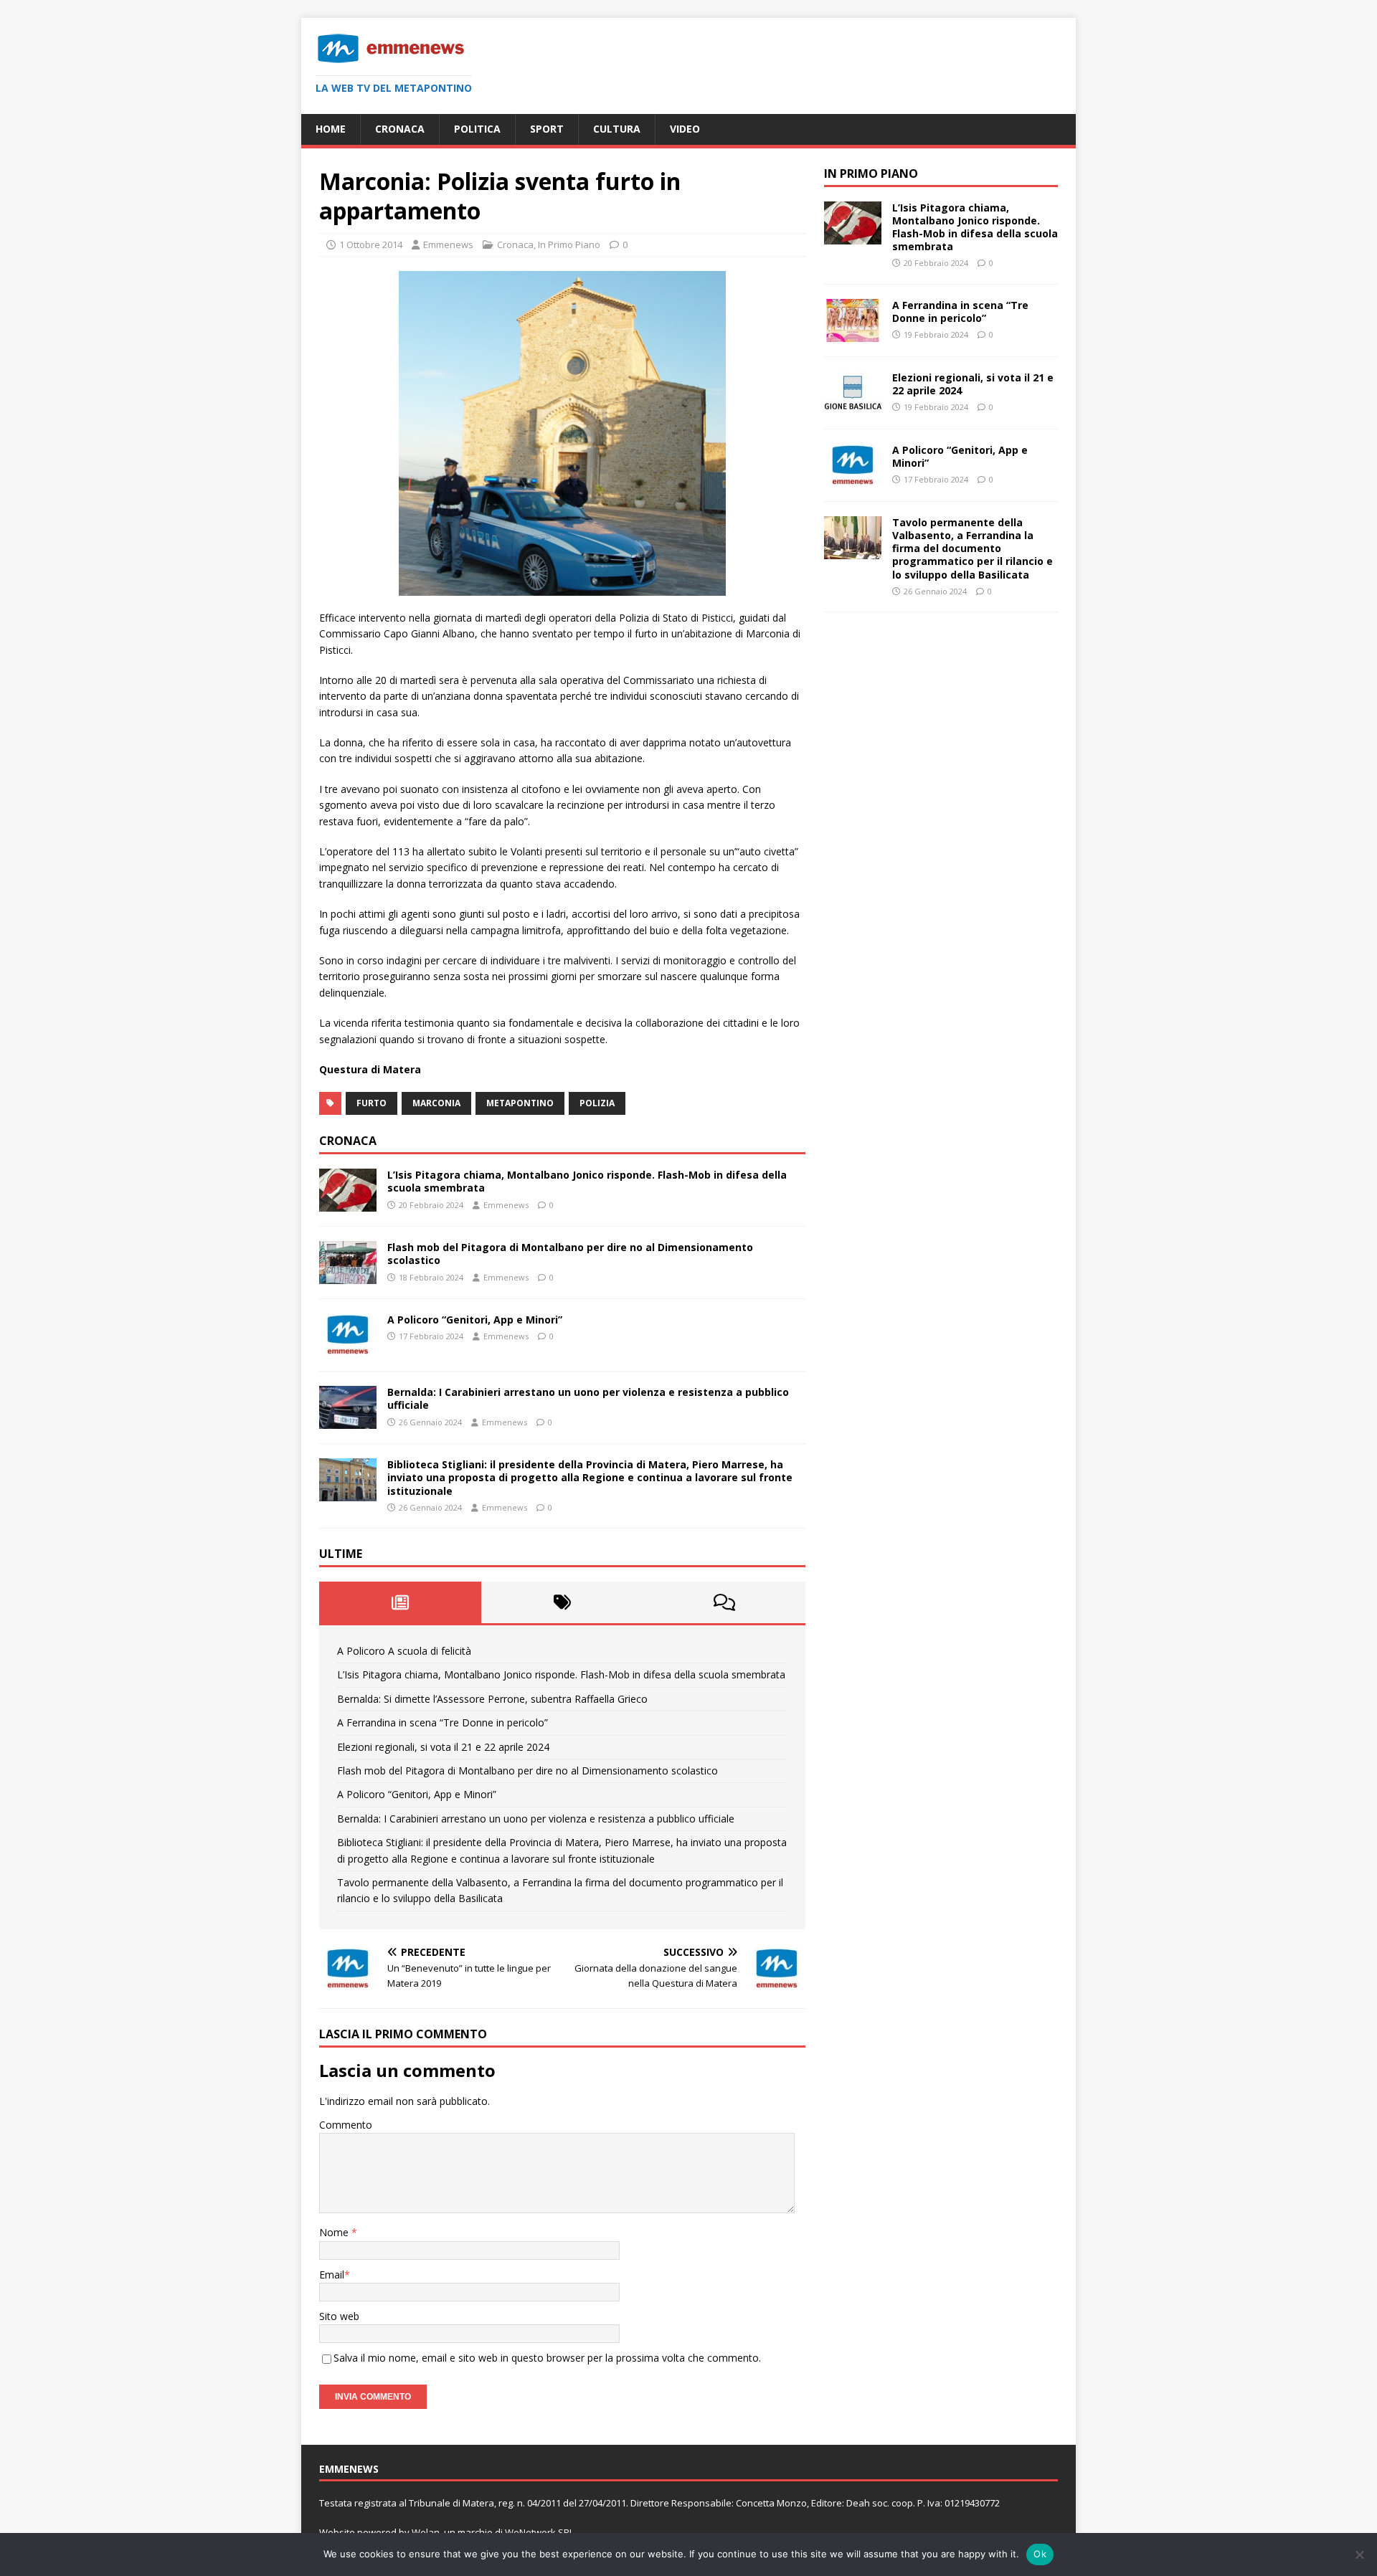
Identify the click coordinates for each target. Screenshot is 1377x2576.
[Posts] (400, 1602)
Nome (335, 2232)
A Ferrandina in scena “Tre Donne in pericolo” (443, 1722)
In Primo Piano (569, 244)
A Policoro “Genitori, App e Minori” (475, 1320)
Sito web (339, 2316)
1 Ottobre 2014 (371, 244)
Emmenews (448, 244)
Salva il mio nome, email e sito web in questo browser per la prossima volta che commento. (547, 2358)
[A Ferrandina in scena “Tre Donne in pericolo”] (853, 334)
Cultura (617, 129)
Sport (547, 129)
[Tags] (562, 1602)
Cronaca (400, 129)
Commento (346, 2125)
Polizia (597, 1103)
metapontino (520, 1103)
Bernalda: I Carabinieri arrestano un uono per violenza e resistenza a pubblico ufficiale (588, 1398)
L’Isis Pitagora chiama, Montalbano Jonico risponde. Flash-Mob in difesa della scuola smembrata (587, 1181)
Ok (1040, 2554)
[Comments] (724, 1602)
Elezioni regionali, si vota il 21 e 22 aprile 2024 (443, 1747)
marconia (436, 1103)
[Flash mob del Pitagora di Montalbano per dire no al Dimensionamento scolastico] (348, 1276)
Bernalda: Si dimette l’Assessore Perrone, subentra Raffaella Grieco (492, 1699)
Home (331, 129)
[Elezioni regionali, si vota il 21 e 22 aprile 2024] (853, 406)
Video (685, 129)
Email (332, 2275)
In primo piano (871, 174)
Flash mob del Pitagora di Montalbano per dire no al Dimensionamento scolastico (570, 1254)
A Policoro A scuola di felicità (404, 1651)
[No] (1359, 2554)
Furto (372, 1103)
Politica (477, 129)
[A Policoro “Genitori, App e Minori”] (348, 1348)
